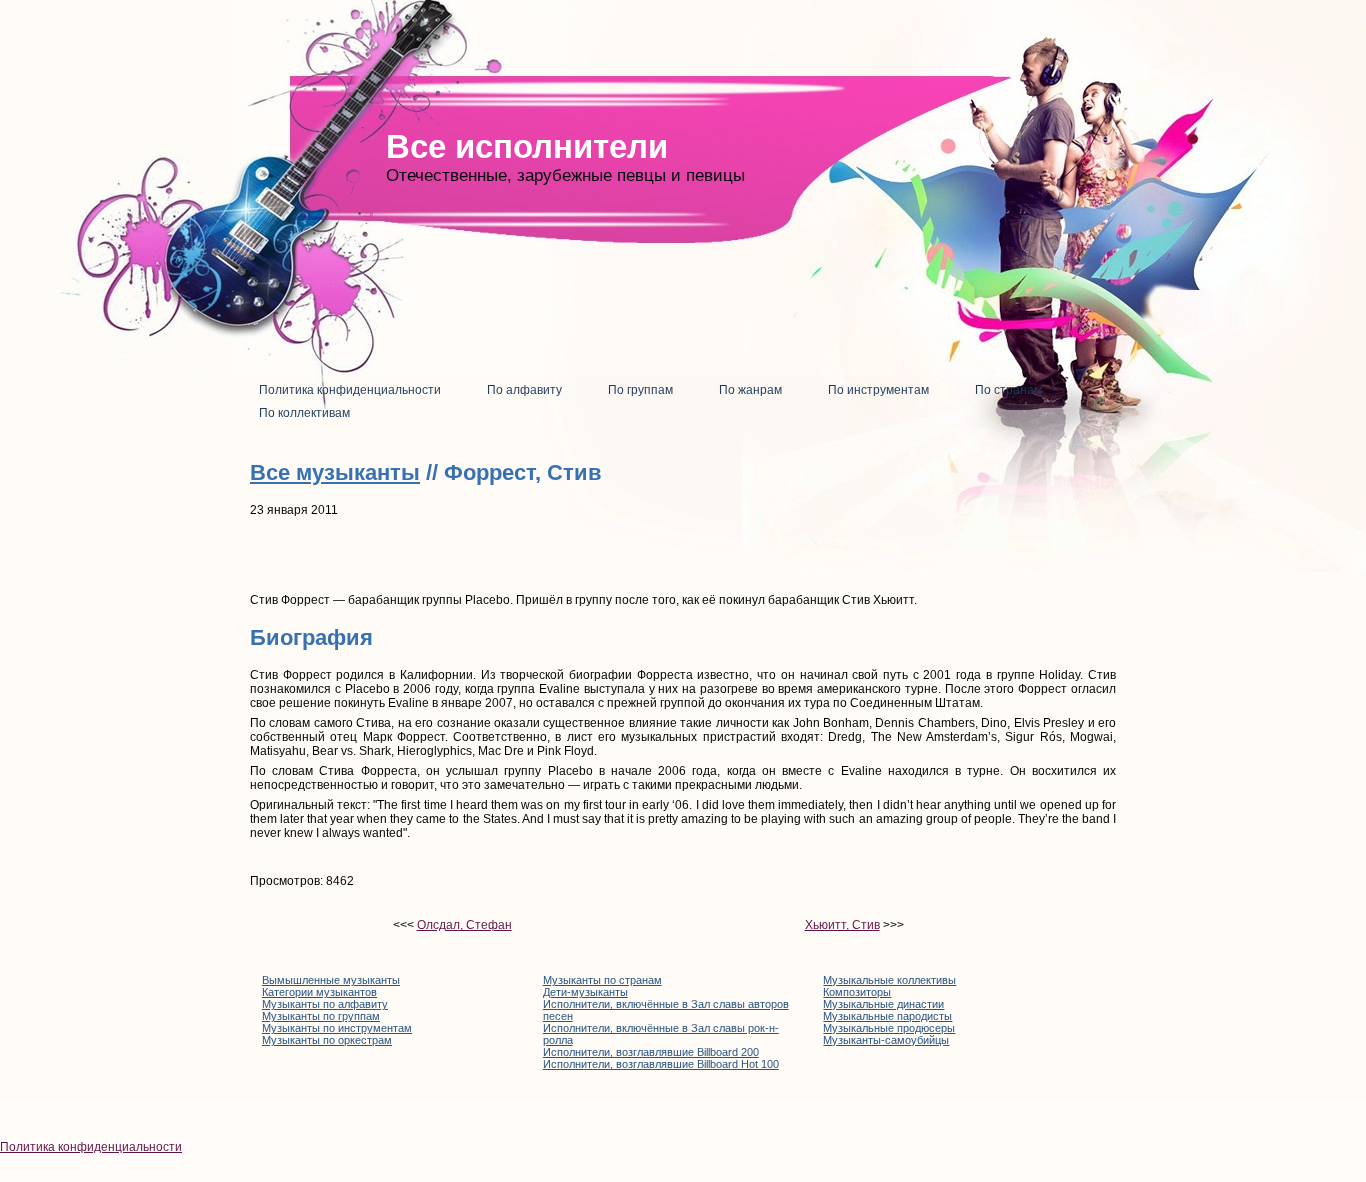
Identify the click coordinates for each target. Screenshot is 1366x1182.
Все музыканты (335, 472)
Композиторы (857, 992)
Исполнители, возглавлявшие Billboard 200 (651, 1052)
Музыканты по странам (602, 980)
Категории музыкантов (319, 992)
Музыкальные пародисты (887, 1016)
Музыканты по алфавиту (325, 1004)
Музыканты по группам (321, 1016)
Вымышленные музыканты (331, 980)
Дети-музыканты (585, 992)
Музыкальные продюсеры (889, 1028)
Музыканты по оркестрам (327, 1040)
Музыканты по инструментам (337, 1028)
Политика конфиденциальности (91, 1147)
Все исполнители (527, 146)
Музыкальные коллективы (889, 980)
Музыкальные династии (883, 1004)
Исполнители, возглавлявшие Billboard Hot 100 (661, 1064)
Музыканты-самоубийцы (886, 1040)
